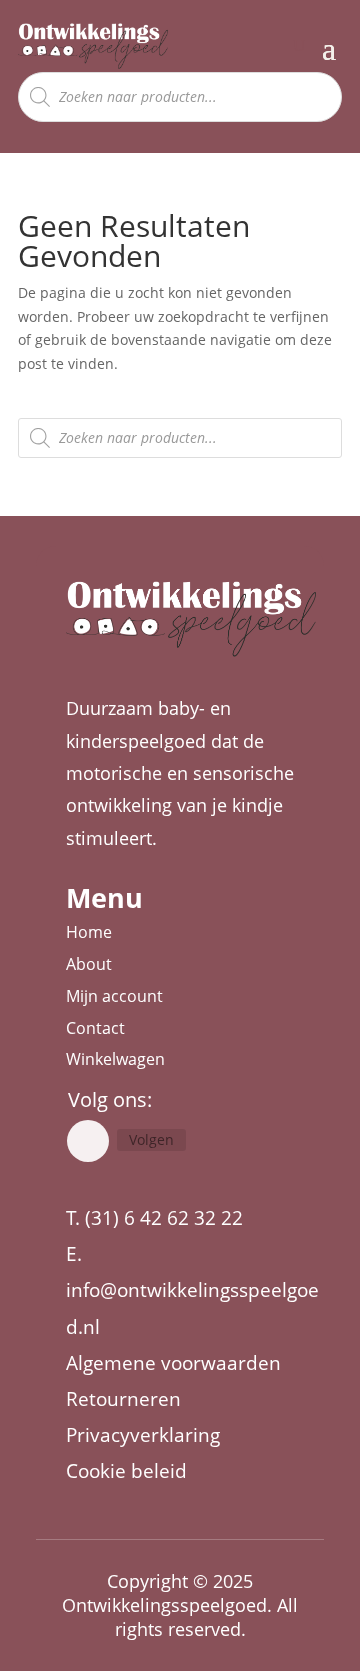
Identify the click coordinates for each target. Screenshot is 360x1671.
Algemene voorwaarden (173, 1363)
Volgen (151, 1139)
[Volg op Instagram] (88, 1141)
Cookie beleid (126, 1471)
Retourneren (123, 1399)
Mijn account (114, 996)
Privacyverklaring (143, 1435)
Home (89, 932)
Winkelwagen (115, 1059)
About (89, 964)
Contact (95, 1028)
